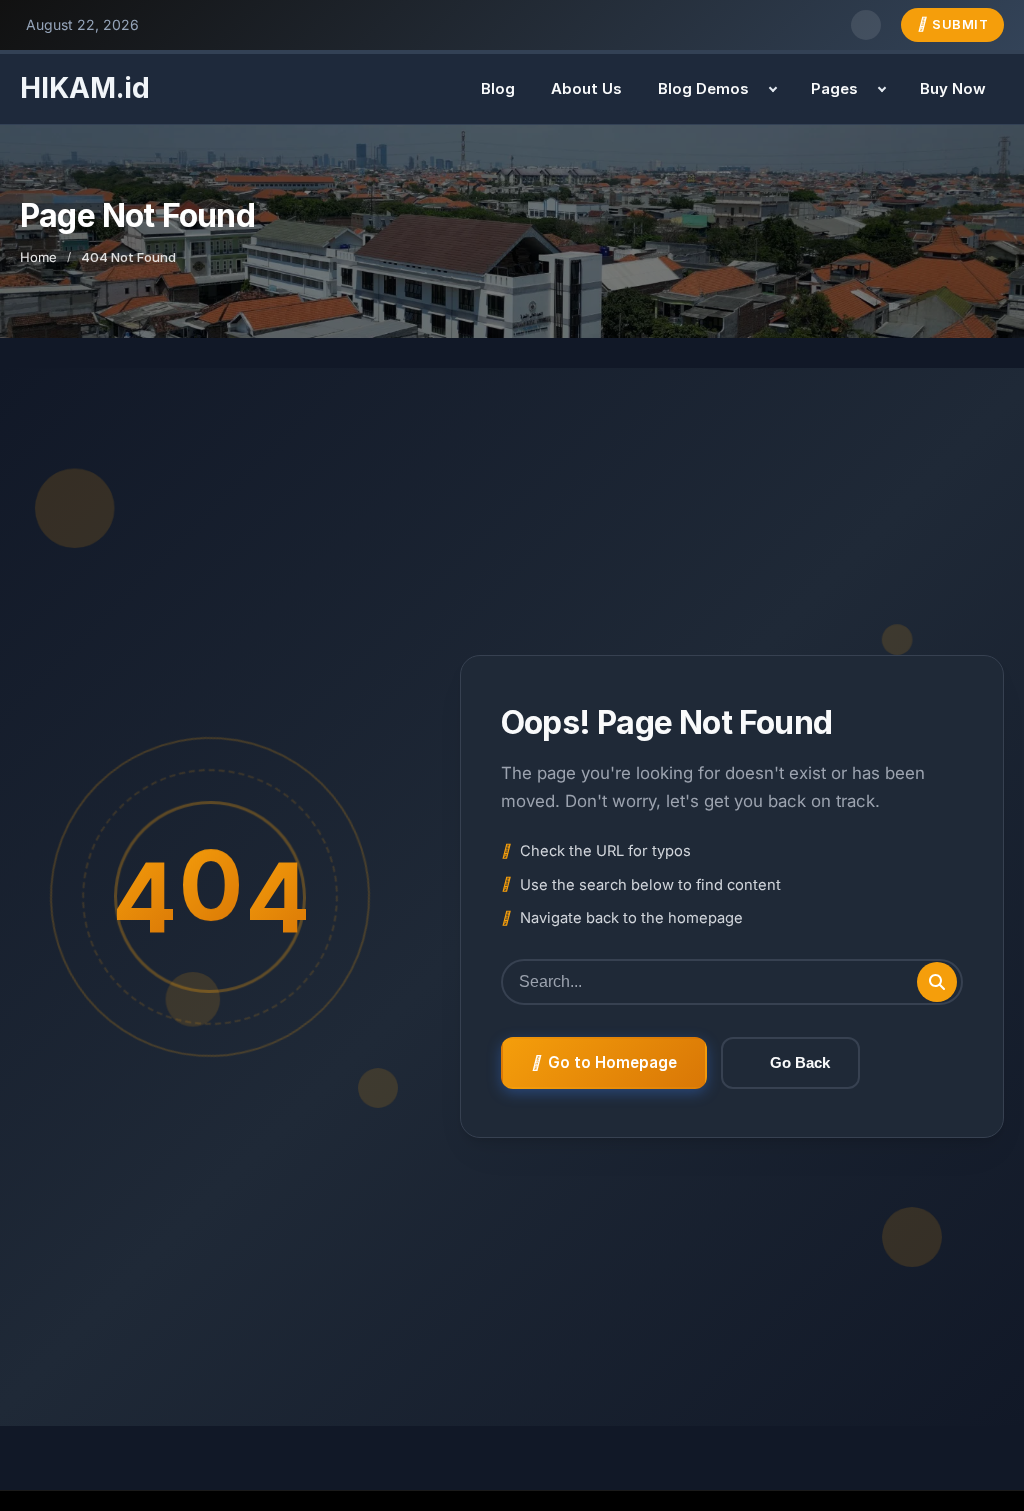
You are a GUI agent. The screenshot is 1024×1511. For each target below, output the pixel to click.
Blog (498, 88)
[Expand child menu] (773, 89)
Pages (834, 88)
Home (38, 257)
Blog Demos (703, 88)
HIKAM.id (85, 88)
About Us (586, 88)
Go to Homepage (612, 1062)
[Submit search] (937, 982)
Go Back (800, 1062)
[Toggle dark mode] (866, 25)
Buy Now (953, 88)
